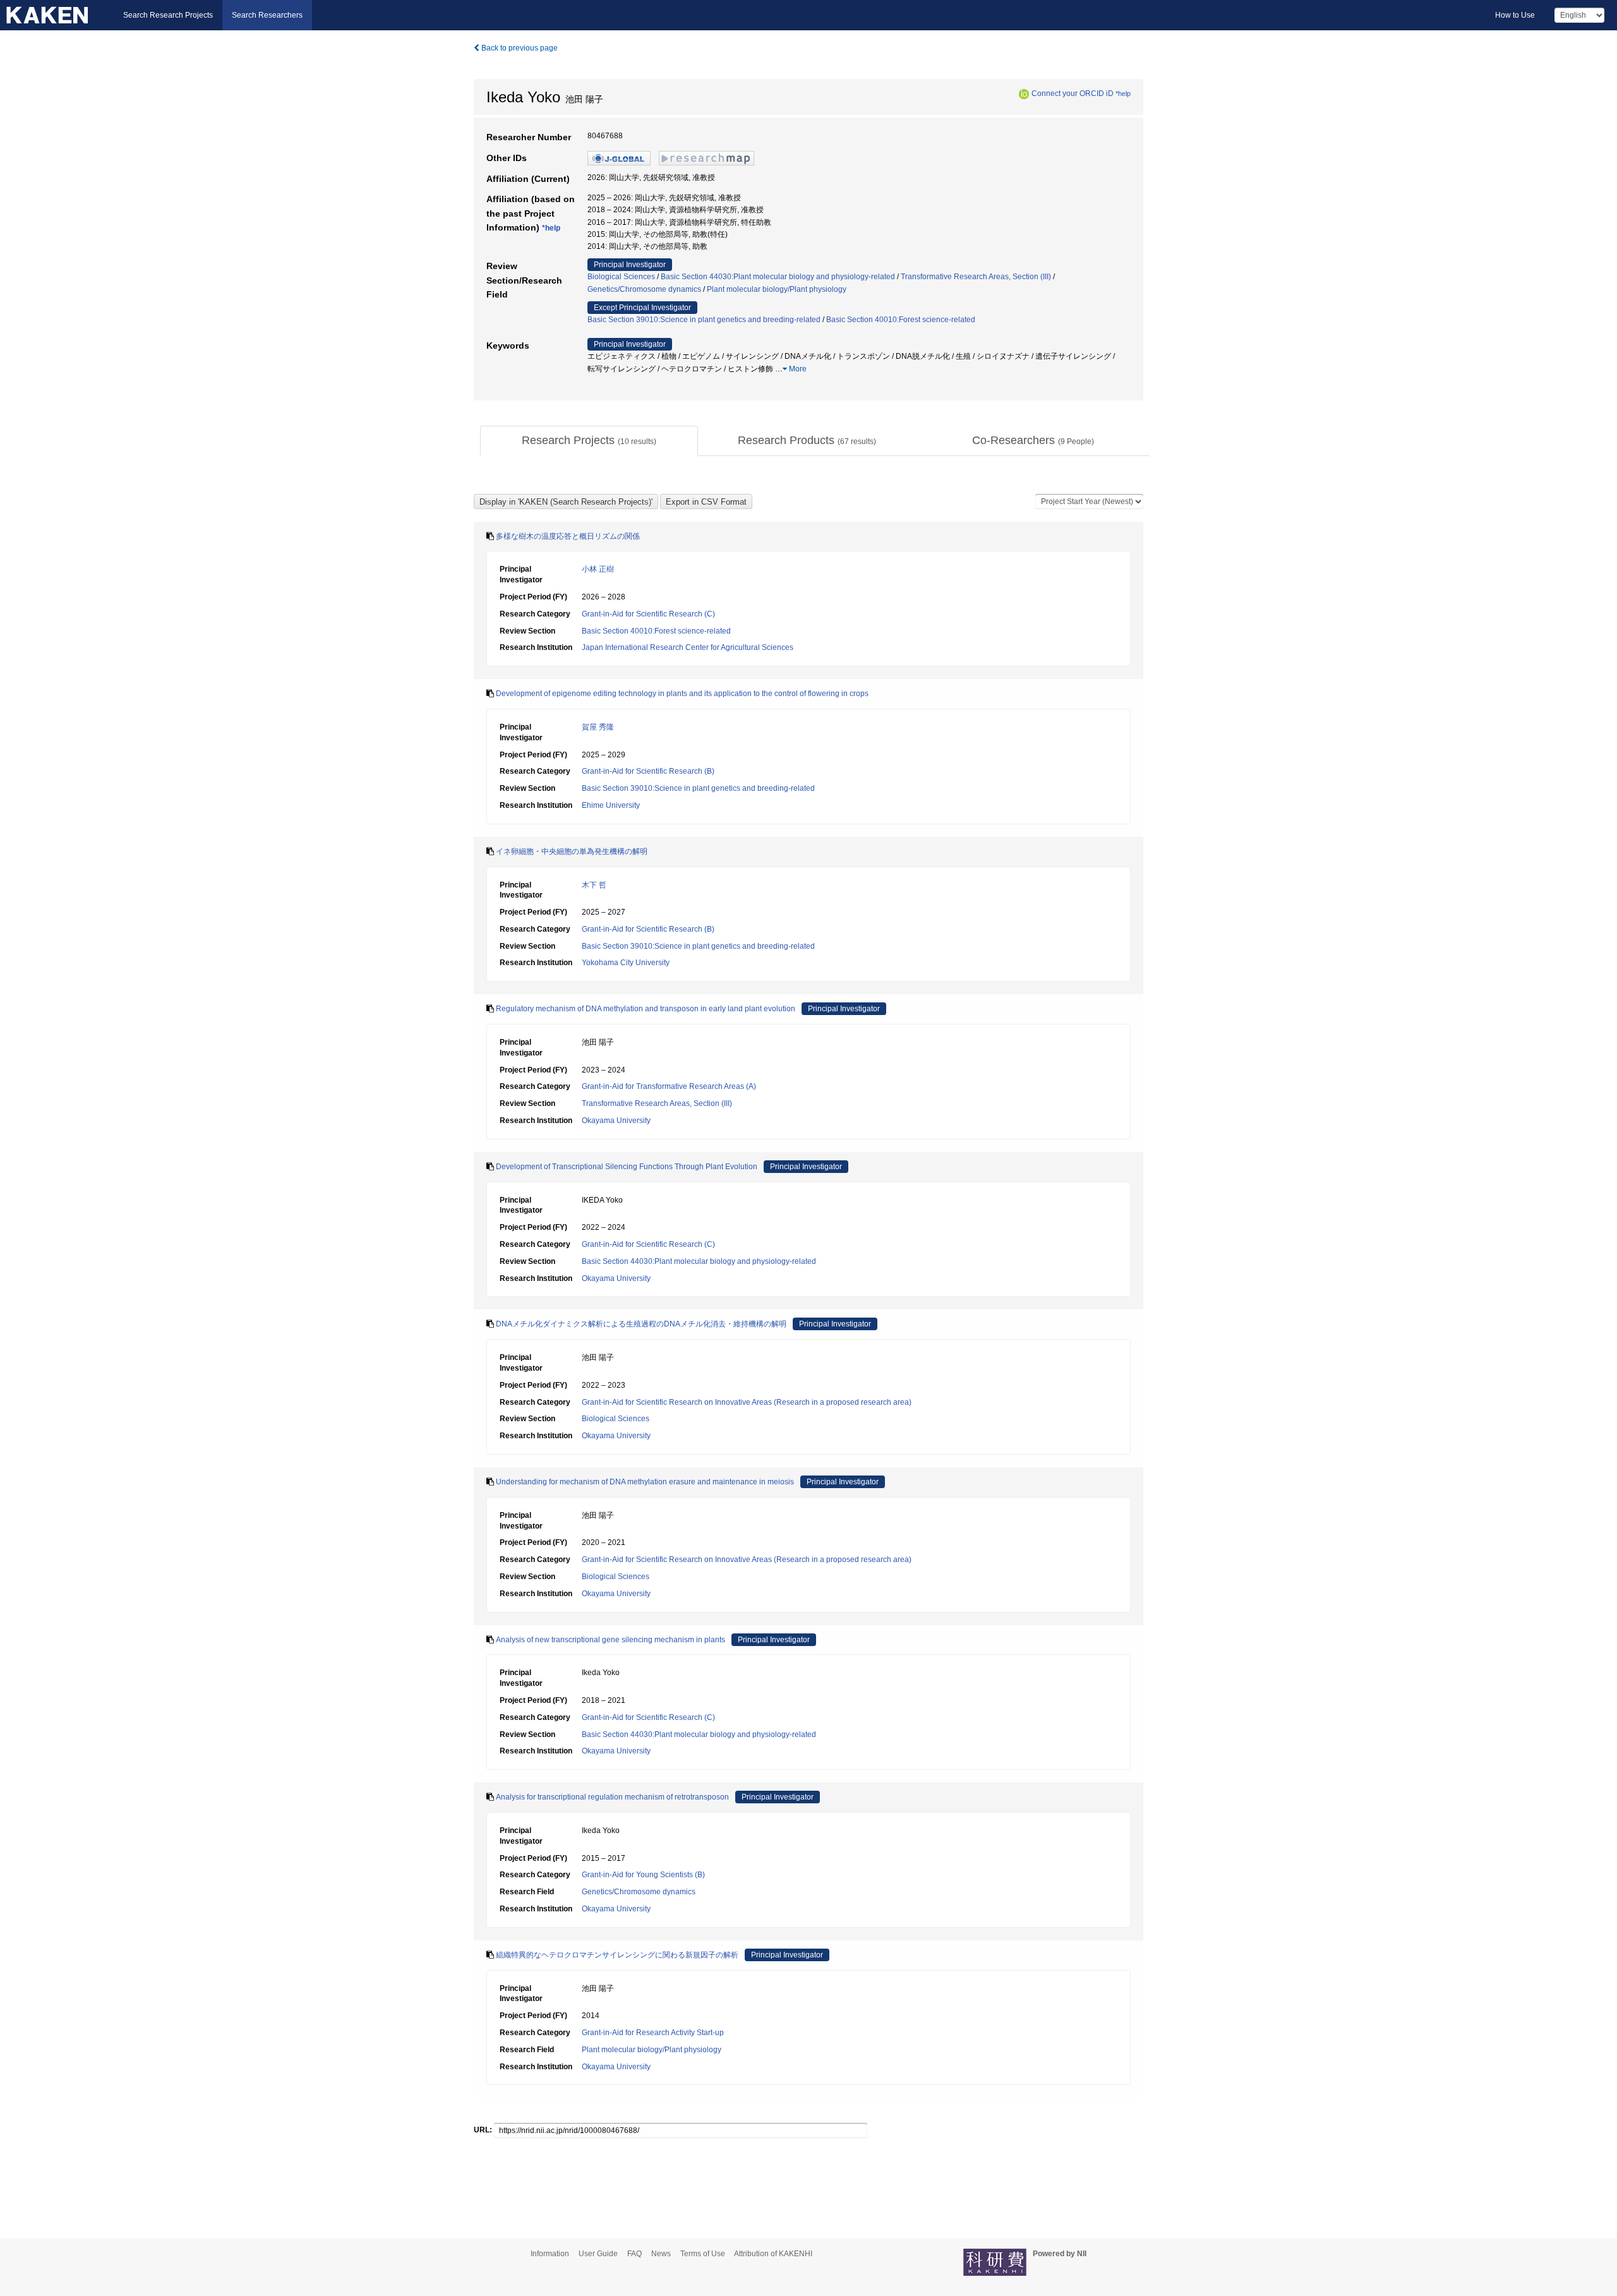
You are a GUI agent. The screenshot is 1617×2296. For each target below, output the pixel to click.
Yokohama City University (626, 963)
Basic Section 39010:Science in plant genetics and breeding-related (704, 320)
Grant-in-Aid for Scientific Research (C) (648, 614)
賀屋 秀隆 (598, 727)
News (661, 2254)
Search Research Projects (168, 15)
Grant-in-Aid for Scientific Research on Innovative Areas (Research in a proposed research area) (747, 1402)
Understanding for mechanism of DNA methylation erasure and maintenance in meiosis (645, 1482)
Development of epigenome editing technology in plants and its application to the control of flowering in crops (682, 694)
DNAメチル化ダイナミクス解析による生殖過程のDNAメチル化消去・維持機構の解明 (641, 1324)
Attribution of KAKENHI (773, 2254)
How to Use (1515, 15)
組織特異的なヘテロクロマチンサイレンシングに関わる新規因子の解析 (617, 1955)
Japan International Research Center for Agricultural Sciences (688, 647)
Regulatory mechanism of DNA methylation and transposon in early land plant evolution (646, 1009)
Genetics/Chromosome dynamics (644, 289)
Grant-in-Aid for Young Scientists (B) (643, 1875)
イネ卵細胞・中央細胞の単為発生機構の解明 (572, 851)
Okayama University (616, 1121)
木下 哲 (594, 885)
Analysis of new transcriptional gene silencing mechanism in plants (610, 1640)
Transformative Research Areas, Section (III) (976, 277)
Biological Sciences (621, 277)
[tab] (589, 441)
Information (550, 2254)
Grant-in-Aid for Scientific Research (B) (648, 771)
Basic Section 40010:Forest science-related (901, 320)
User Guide (598, 2254)
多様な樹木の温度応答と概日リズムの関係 (568, 536)
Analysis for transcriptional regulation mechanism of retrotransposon (612, 1797)
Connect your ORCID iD (1073, 93)
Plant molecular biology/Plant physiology (777, 289)
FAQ (634, 2254)
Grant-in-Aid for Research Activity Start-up (653, 2033)
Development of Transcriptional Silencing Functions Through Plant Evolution (627, 1167)
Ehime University (611, 805)
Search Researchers (267, 15)
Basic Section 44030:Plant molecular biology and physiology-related (778, 277)
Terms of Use (703, 2254)
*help (1123, 93)
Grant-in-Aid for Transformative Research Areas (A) (669, 1086)
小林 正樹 (598, 569)
